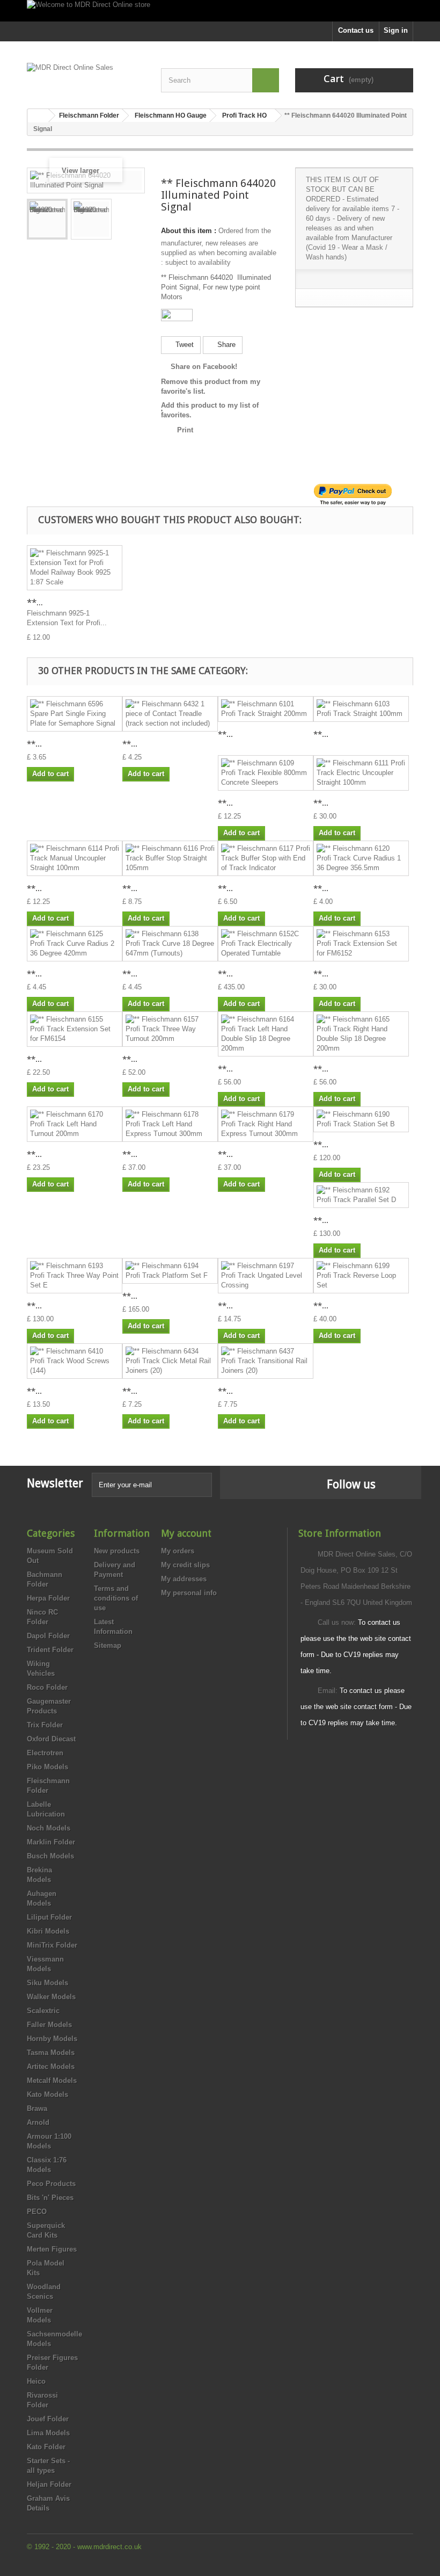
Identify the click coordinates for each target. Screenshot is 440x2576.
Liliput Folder (49, 1917)
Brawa (37, 2108)
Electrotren (45, 1753)
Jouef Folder (48, 2419)
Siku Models (47, 1983)
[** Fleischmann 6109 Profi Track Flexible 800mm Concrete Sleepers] (266, 773)
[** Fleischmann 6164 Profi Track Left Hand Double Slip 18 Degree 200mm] (266, 1034)
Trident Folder (50, 1650)
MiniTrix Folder (52, 1945)
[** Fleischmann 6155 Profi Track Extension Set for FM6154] (75, 1029)
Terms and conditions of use (116, 1598)
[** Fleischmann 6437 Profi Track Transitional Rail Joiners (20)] (266, 1361)
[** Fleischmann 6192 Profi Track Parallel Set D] (361, 1195)
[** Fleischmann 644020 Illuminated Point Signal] (47, 219)
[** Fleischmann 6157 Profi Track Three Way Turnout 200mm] (170, 1029)
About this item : (189, 231)
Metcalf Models (52, 2081)
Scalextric (43, 2011)
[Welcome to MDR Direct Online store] (220, 11)
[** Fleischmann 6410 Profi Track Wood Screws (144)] (75, 1361)
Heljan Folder (49, 2484)
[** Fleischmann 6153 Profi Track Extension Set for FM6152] (361, 944)
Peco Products (51, 2184)
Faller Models (49, 2025)
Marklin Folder (51, 1842)
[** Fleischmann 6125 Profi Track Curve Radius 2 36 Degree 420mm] (75, 944)
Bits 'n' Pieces (50, 2198)
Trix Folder (45, 1725)
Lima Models (48, 2433)
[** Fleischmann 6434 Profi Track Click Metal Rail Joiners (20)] (170, 1361)
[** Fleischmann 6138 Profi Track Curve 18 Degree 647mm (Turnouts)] (170, 944)
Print (185, 430)
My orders (178, 1551)
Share (225, 345)
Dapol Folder (48, 1636)
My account (186, 1533)
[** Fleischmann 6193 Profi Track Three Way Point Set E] (75, 1276)
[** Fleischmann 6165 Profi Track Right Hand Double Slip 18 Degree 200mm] (361, 1034)
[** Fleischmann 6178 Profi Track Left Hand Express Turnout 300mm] (170, 1124)
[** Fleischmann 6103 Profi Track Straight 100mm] (361, 709)
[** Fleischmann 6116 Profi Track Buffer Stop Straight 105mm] (170, 858)
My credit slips (185, 1565)
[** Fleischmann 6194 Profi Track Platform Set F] (170, 1271)
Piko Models (47, 1767)
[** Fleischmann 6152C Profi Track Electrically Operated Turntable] (266, 944)
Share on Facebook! (204, 367)
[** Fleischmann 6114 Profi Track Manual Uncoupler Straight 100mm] (75, 858)
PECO (37, 2212)
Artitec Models (51, 2067)
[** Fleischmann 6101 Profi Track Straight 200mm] (266, 709)
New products (117, 1551)
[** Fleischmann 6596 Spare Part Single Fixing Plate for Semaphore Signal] (75, 714)
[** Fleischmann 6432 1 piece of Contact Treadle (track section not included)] (170, 714)
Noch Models (49, 1828)
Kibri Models (48, 1931)
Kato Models (47, 2094)
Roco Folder (47, 1687)
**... (35, 602)
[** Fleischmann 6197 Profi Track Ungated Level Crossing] (266, 1276)
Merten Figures (52, 2249)
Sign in (396, 30)
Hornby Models (52, 2039)
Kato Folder (46, 2447)
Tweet (184, 345)
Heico (36, 2381)
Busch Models (50, 1856)
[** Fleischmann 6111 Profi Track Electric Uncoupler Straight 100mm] (361, 773)
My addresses (184, 1579)
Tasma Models (51, 2053)
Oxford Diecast (51, 1739)
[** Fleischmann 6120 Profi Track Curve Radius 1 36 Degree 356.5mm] (361, 858)
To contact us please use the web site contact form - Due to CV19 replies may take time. (356, 1707)
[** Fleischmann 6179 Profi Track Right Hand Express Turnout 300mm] (266, 1124)
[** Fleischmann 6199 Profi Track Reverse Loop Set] (361, 1276)
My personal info (189, 1593)
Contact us (356, 30)
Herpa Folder (48, 1598)
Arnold (38, 2122)
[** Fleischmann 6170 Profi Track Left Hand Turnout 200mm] (75, 1124)
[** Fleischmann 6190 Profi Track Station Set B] (361, 1119)
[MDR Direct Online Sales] (86, 77)
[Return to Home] (38, 116)
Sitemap (108, 1645)
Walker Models (51, 1997)
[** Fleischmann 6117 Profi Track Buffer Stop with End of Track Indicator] (266, 858)
